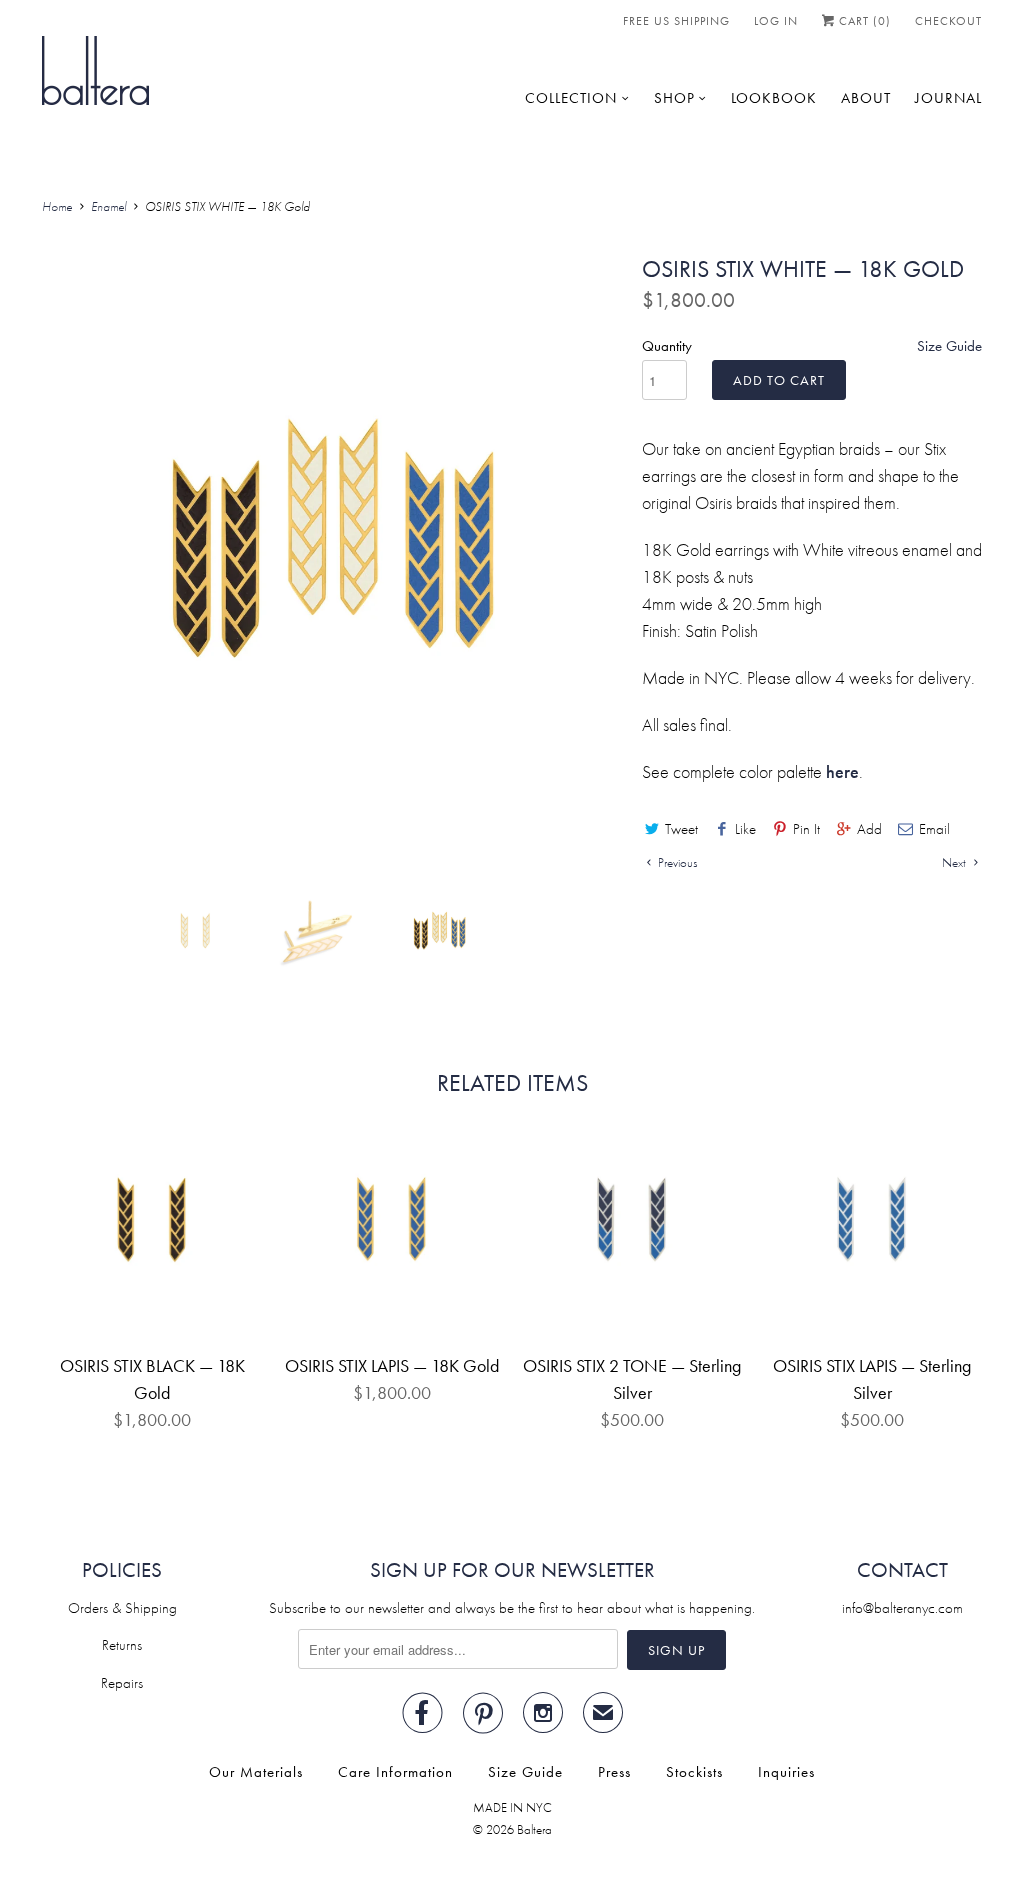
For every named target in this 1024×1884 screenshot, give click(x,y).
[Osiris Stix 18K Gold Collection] (332, 547)
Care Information (395, 1772)
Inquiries (786, 1772)
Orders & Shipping (122, 1608)
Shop (674, 98)
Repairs (122, 1683)
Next (955, 862)
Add (869, 829)
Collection (571, 98)
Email (934, 829)
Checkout (948, 21)
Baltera (534, 1829)
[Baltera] (95, 69)
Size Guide (949, 346)
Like (745, 829)
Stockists (694, 1772)
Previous (676, 862)
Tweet (681, 829)
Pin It (806, 829)
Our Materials (256, 1772)
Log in (776, 21)
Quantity (667, 346)
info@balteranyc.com (902, 1608)
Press (614, 1772)
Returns (122, 1645)
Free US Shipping (676, 21)
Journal (948, 98)
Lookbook (774, 98)
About (866, 98)
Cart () (863, 21)
